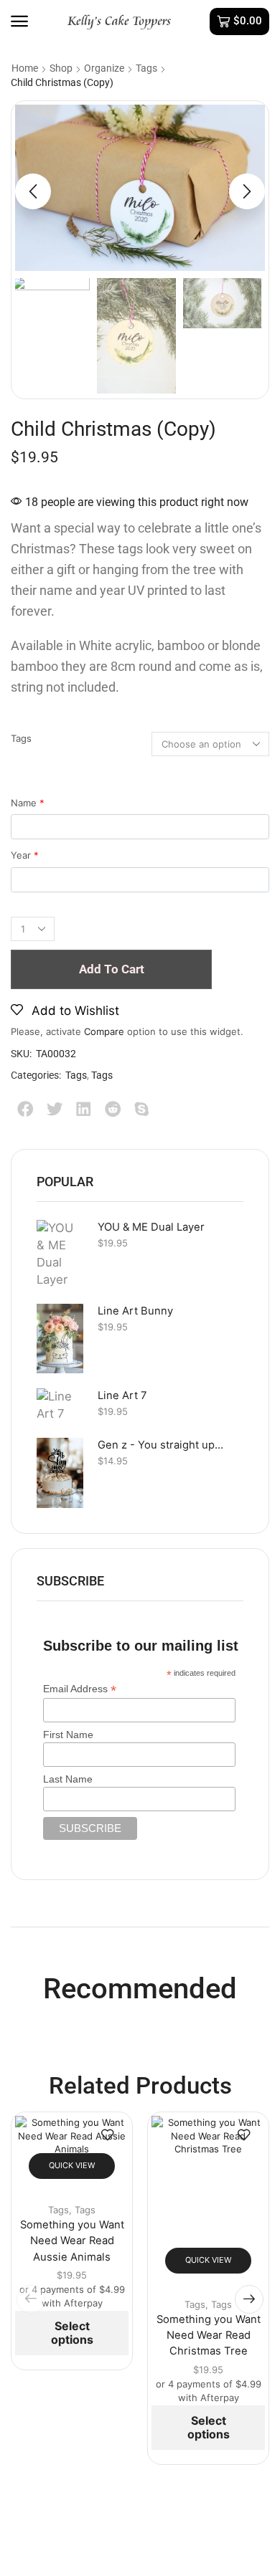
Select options (72, 2333)
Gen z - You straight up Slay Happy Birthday (162, 1445)
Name (28, 803)
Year (25, 855)
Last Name (68, 1779)
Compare (104, 1031)
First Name (68, 1735)
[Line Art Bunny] (60, 1339)
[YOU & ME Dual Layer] (60, 1254)
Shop (61, 68)
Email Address (80, 1689)
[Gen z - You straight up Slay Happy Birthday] (60, 1473)
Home (25, 68)
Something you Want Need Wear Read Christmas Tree (209, 2335)
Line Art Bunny (135, 1311)
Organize (104, 68)
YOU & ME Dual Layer (151, 1227)
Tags (146, 68)
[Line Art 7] (60, 1406)
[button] (19, 22)
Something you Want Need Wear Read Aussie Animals (72, 2241)
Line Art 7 (122, 1396)
